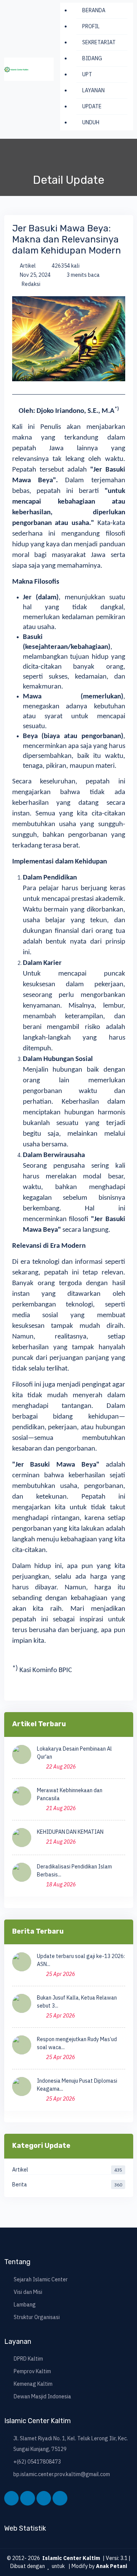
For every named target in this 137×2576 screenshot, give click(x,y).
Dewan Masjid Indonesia (42, 2396)
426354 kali (65, 266)
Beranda (94, 10)
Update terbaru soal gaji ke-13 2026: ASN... (81, 1960)
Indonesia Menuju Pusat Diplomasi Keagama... (77, 2085)
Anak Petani (112, 2566)
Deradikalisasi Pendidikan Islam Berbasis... (74, 1871)
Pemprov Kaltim (32, 2371)
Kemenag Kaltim (33, 2384)
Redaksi (30, 284)
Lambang (25, 2305)
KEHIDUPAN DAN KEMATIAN (70, 1832)
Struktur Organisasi (37, 2317)
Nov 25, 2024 (35, 275)
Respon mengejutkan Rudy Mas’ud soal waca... (77, 2043)
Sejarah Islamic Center (41, 2279)
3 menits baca (83, 275)
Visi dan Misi (28, 2292)
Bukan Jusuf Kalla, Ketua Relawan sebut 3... (77, 2002)
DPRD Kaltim (28, 2359)
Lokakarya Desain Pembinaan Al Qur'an (74, 1753)
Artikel (27, 266)
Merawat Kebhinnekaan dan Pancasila (70, 1794)
